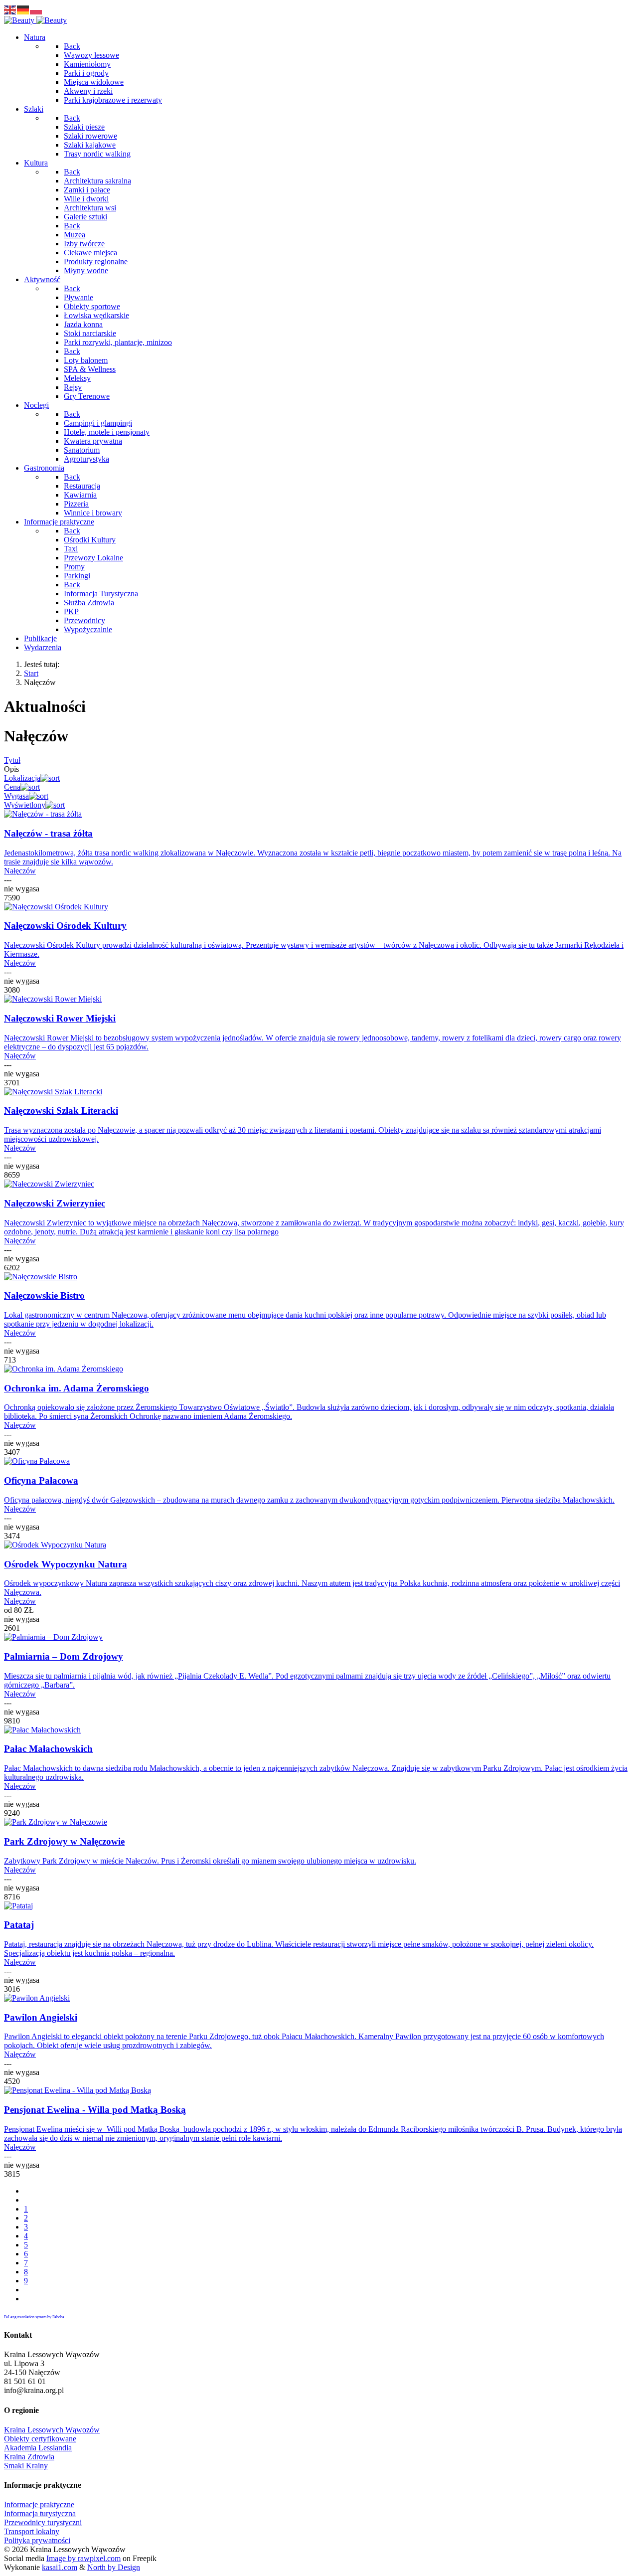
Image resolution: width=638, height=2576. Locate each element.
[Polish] (36, 9)
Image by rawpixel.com (83, 2558)
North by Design (114, 2567)
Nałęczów (20, 871)
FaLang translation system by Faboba (34, 2317)
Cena (12, 787)
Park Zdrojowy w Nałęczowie (64, 1841)
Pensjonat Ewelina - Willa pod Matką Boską (95, 2110)
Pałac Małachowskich (48, 1749)
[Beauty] (35, 20)
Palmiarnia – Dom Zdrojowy (64, 1656)
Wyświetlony (25, 805)
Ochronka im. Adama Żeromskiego (77, 1388)
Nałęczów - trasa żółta (48, 833)
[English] (10, 9)
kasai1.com (60, 2567)
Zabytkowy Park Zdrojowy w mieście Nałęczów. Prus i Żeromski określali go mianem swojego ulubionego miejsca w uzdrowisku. (210, 1861)
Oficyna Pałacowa (41, 1480)
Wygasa (16, 796)
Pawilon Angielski (41, 2017)
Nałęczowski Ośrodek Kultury (65, 926)
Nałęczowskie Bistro (44, 1295)
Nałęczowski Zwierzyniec (55, 1203)
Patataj (19, 1925)
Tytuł (12, 760)
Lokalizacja (22, 778)
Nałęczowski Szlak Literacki (61, 1111)
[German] (23, 9)
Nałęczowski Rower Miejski (60, 1018)
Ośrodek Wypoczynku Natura (66, 1564)
